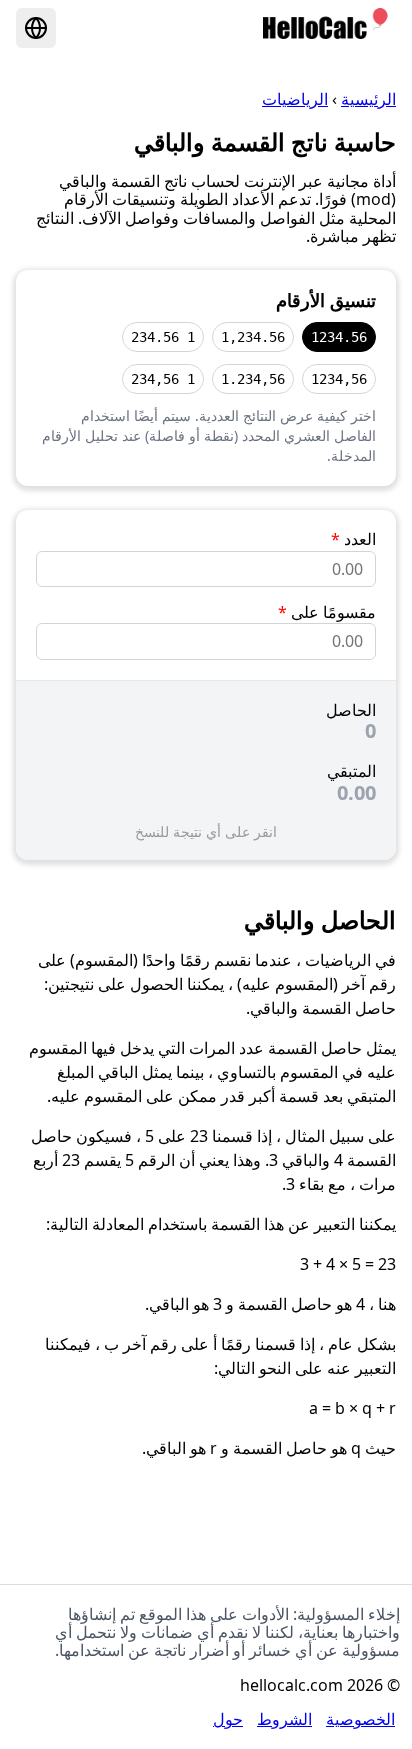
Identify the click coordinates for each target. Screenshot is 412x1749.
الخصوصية (360, 1719)
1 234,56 (163, 379)
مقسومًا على (327, 612)
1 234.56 (163, 337)
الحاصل (351, 710)
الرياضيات (295, 99)
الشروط (284, 1719)
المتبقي (351, 771)
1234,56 (339, 379)
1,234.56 (253, 337)
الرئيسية (368, 99)
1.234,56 (253, 379)
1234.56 (339, 337)
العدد (353, 539)
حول (228, 1719)
